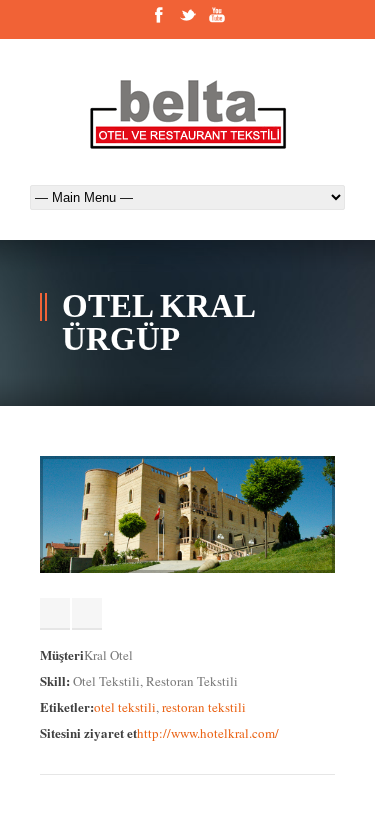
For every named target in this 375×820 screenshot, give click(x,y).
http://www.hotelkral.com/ (208, 733)
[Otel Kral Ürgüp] (187, 568)
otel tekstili (125, 707)
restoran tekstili (204, 707)
